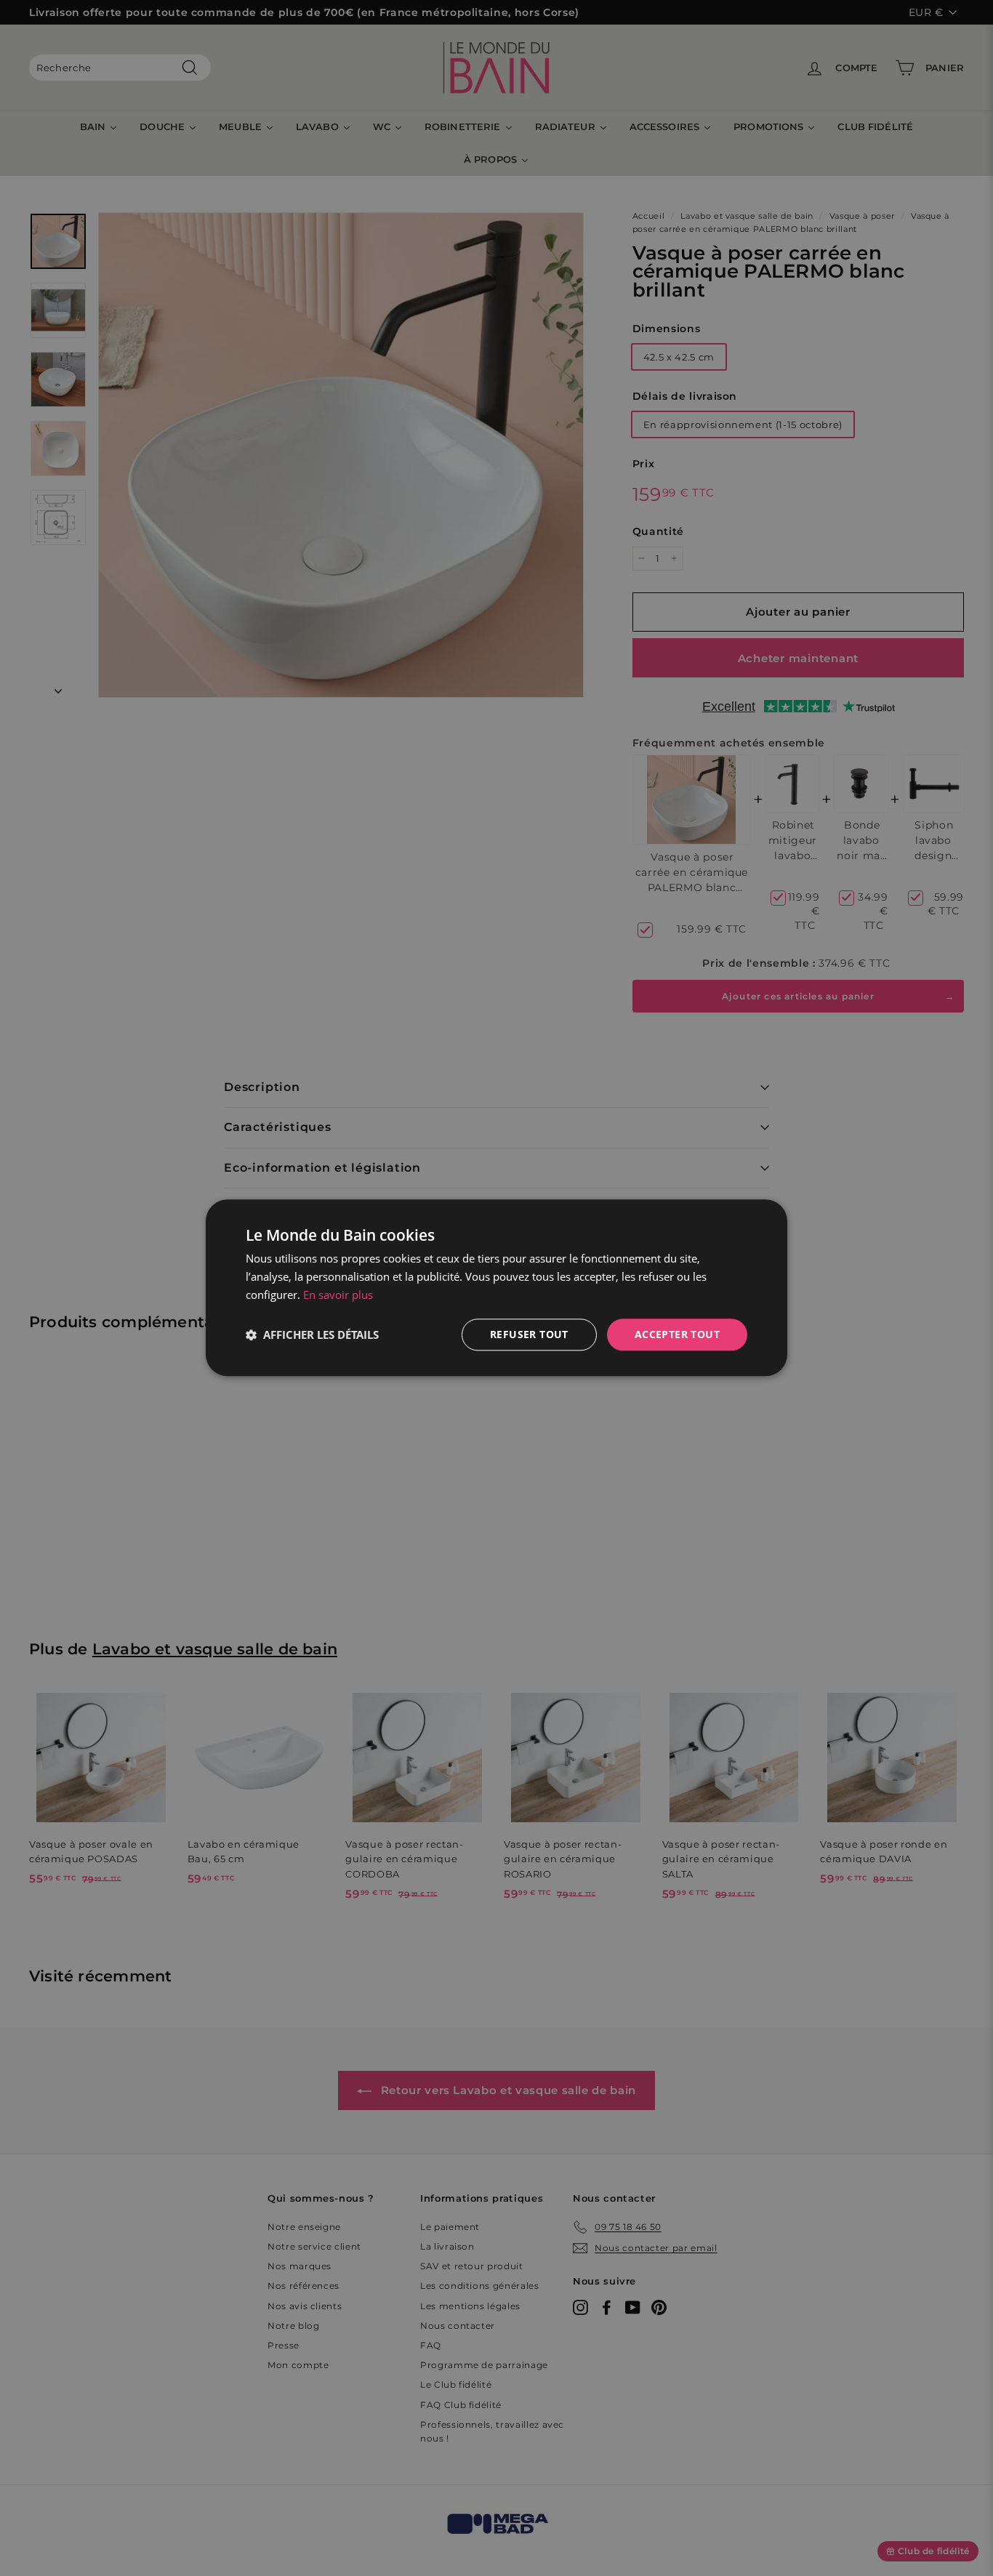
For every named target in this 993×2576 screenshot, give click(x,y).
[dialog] (496, 1288)
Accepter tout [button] (677, 1334)
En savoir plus (338, 1295)
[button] (312, 1335)
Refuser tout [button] (529, 1334)
